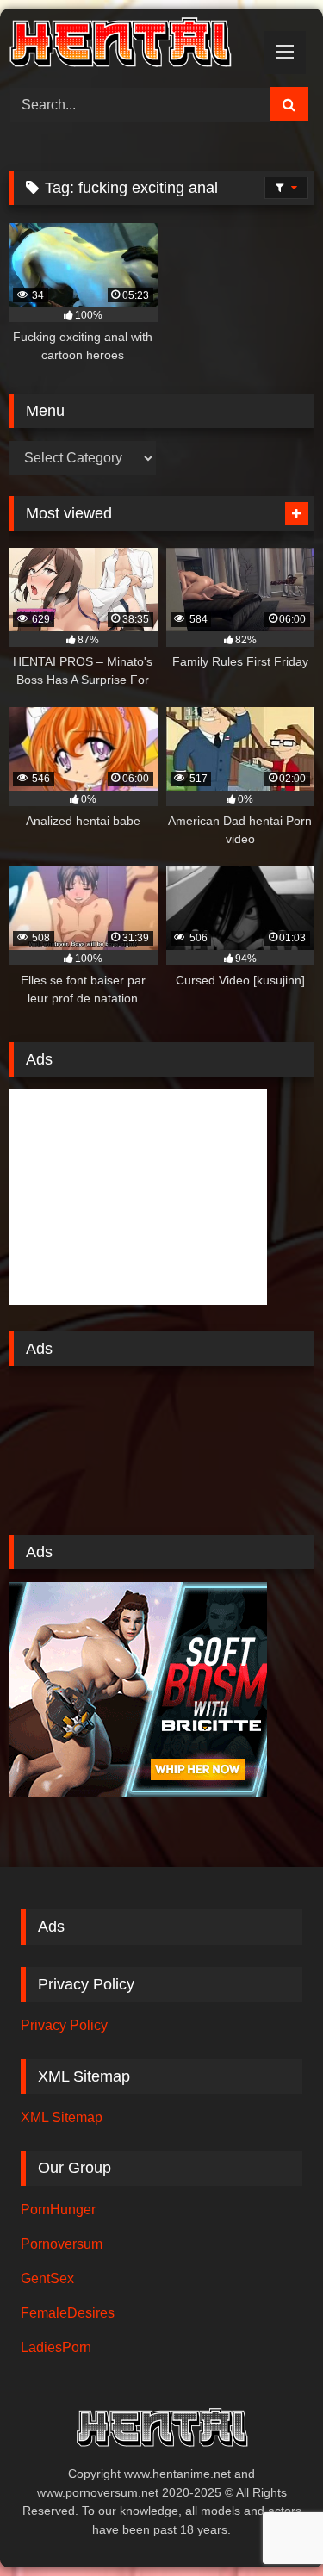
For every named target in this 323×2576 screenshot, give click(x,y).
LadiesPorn (56, 2347)
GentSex (47, 2278)
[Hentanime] (133, 45)
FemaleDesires (68, 2313)
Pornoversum (62, 2244)
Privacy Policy (64, 2025)
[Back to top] (270, 2525)
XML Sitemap (62, 2117)
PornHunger (58, 2210)
